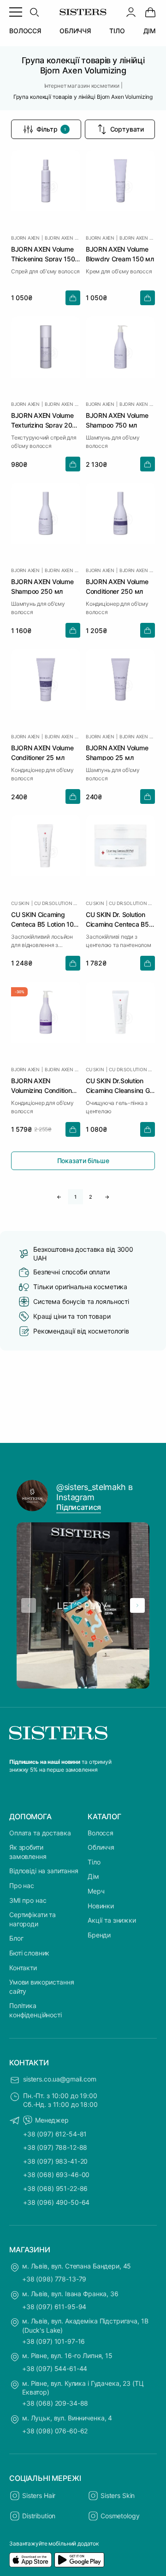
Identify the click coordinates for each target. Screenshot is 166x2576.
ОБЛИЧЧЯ (75, 31)
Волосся (101, 1833)
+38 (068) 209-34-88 (55, 2403)
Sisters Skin (118, 2495)
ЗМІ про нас (28, 1900)
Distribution (39, 2516)
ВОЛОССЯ (25, 31)
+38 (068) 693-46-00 (56, 2175)
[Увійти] (131, 12)
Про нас (22, 1885)
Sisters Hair (39, 2495)
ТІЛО (117, 31)
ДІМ (150, 31)
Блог (16, 1938)
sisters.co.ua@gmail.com (60, 2079)
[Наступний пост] (137, 1605)
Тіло (94, 1862)
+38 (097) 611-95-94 (54, 2307)
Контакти (23, 1968)
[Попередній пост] (29, 1605)
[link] (150, 12)
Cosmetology (120, 2516)
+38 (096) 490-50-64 (56, 2202)
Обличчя (101, 1847)
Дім (93, 1876)
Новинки (101, 1906)
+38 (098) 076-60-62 (55, 2431)
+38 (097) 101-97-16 (53, 2341)
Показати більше (83, 1161)
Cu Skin (20, 903)
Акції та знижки (112, 1920)
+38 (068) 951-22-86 (55, 2188)
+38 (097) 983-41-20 (55, 2161)
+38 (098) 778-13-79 (54, 2279)
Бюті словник (29, 1953)
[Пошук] (34, 12)
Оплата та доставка (40, 1833)
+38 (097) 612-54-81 (55, 2134)
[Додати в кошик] (73, 298)
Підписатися (79, 1507)
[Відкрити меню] (16, 12)
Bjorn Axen (25, 238)
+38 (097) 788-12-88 (55, 2147)
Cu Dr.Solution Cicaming (57, 903)
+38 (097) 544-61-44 (55, 2368)
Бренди (99, 1935)
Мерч (96, 1891)
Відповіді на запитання (44, 1871)
